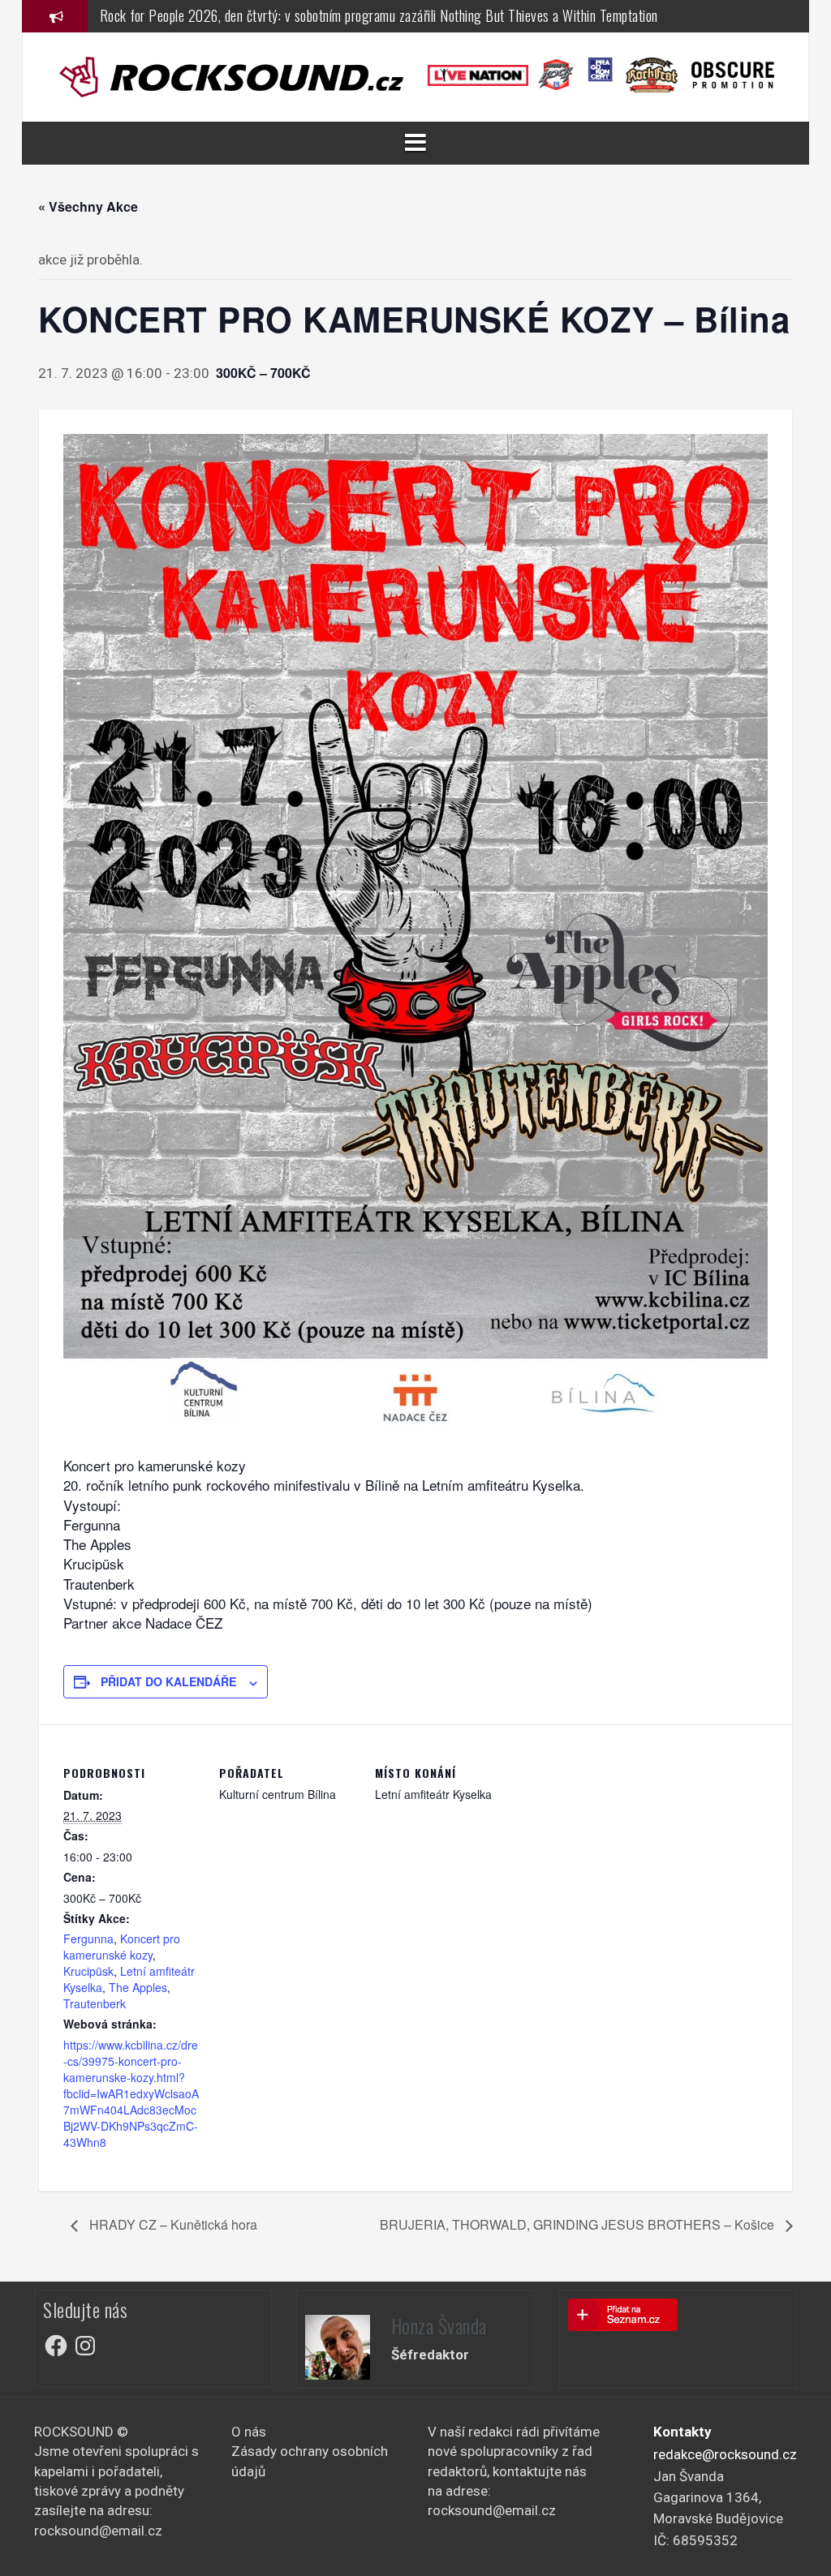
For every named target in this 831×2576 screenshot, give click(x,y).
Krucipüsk (88, 1971)
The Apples (138, 1987)
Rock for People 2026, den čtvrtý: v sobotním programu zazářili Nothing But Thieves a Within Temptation (379, 15)
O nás (249, 2432)
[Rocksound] (231, 75)
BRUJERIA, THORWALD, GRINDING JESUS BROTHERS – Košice (579, 2224)
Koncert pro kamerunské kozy (122, 1947)
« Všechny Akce (88, 206)
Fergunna (88, 1938)
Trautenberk (95, 2003)
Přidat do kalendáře (168, 1681)
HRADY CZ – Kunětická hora (172, 2224)
